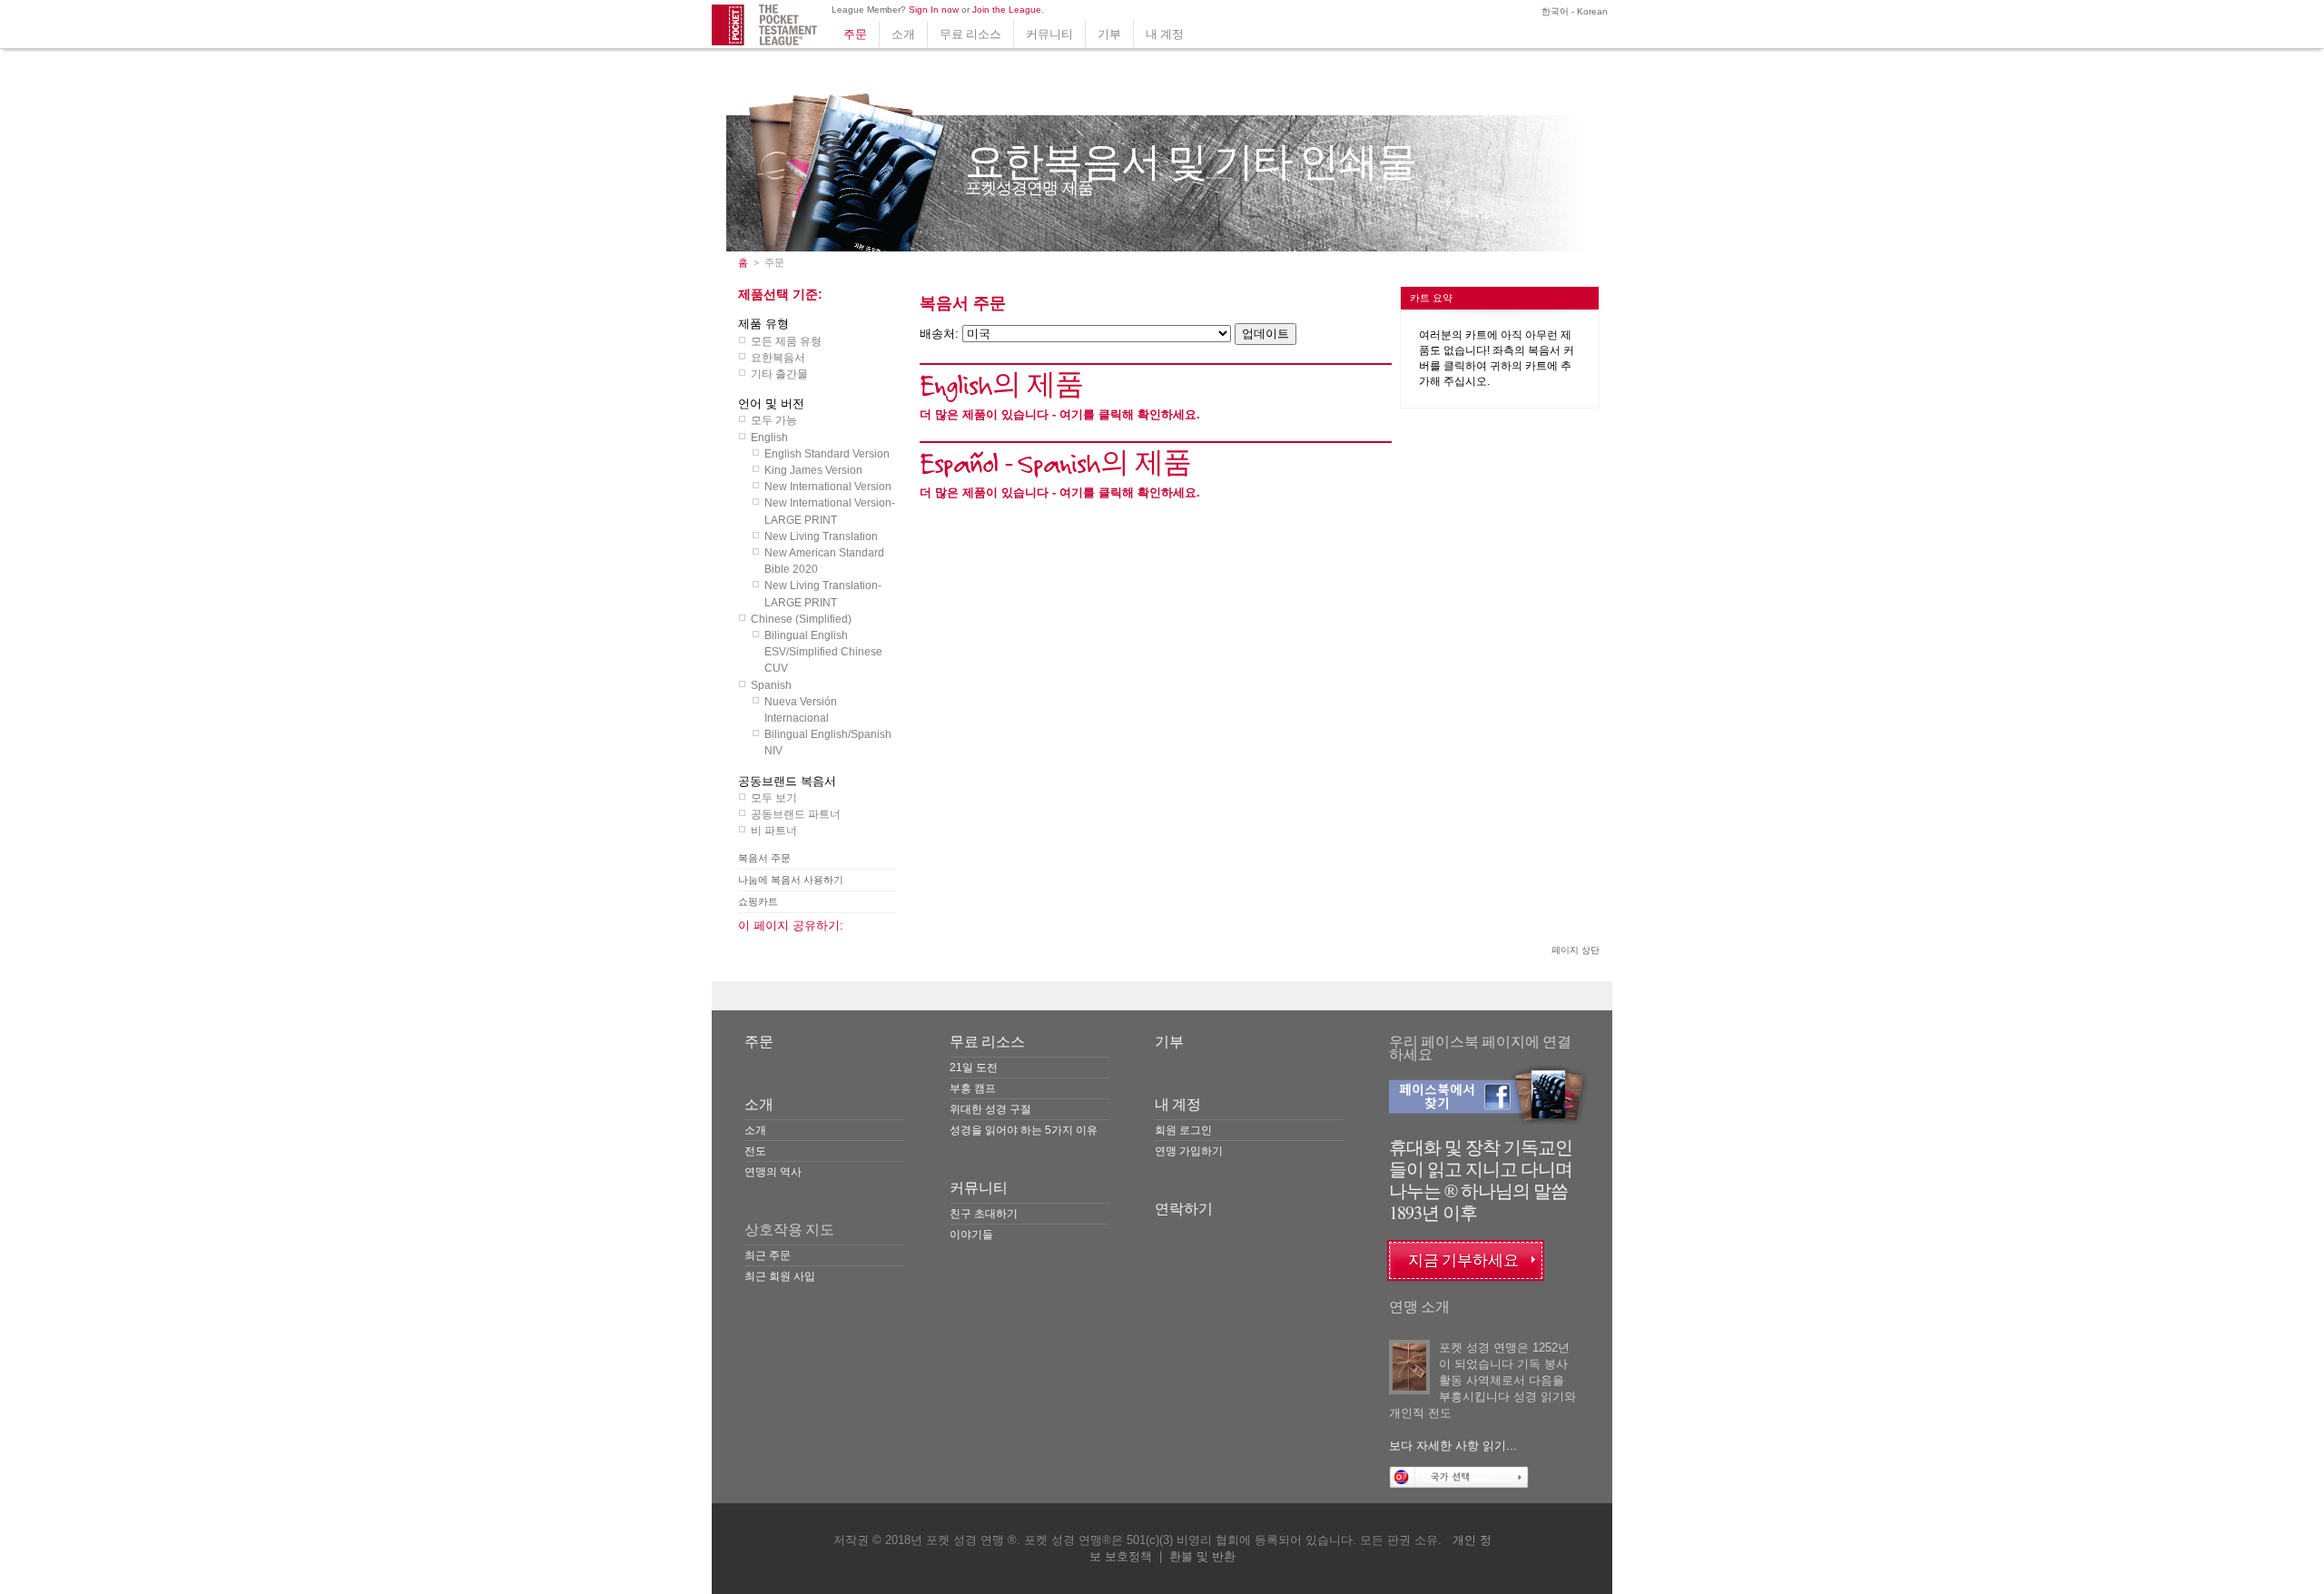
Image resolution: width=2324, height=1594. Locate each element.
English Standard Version (827, 454)
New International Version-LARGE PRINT (830, 511)
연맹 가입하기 (1189, 1151)
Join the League (1007, 10)
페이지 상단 (1576, 950)
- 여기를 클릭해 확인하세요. (1060, 414)
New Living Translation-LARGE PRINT (823, 594)
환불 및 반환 (1202, 1556)
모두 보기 (774, 798)
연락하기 (1184, 1209)
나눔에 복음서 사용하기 (791, 880)
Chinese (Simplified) (801, 619)
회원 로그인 (1183, 1130)
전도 (755, 1151)
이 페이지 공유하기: (791, 925)
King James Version (813, 470)
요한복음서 (778, 358)
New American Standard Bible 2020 (824, 561)
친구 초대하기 (984, 1214)
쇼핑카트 (758, 901)
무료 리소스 (970, 34)
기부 (1109, 34)
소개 (903, 34)
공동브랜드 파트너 (796, 814)
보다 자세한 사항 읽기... (1453, 1446)
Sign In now (934, 10)
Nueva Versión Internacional (801, 710)
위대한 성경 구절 (990, 1109)
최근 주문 (768, 1255)
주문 (855, 34)
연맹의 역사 (773, 1172)
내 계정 (1165, 34)
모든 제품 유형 (786, 341)
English (769, 438)
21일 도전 (974, 1068)
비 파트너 (774, 831)
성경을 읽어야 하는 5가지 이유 (1024, 1130)
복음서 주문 (764, 858)
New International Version (828, 487)
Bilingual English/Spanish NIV (828, 743)
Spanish (771, 685)
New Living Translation (821, 536)
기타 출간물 (779, 374)
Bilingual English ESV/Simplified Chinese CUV (823, 652)
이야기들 (971, 1235)
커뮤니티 (1049, 34)
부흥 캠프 (973, 1088)
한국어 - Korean (1573, 11)
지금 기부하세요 (1463, 1260)
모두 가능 (774, 420)
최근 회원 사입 (780, 1276)
